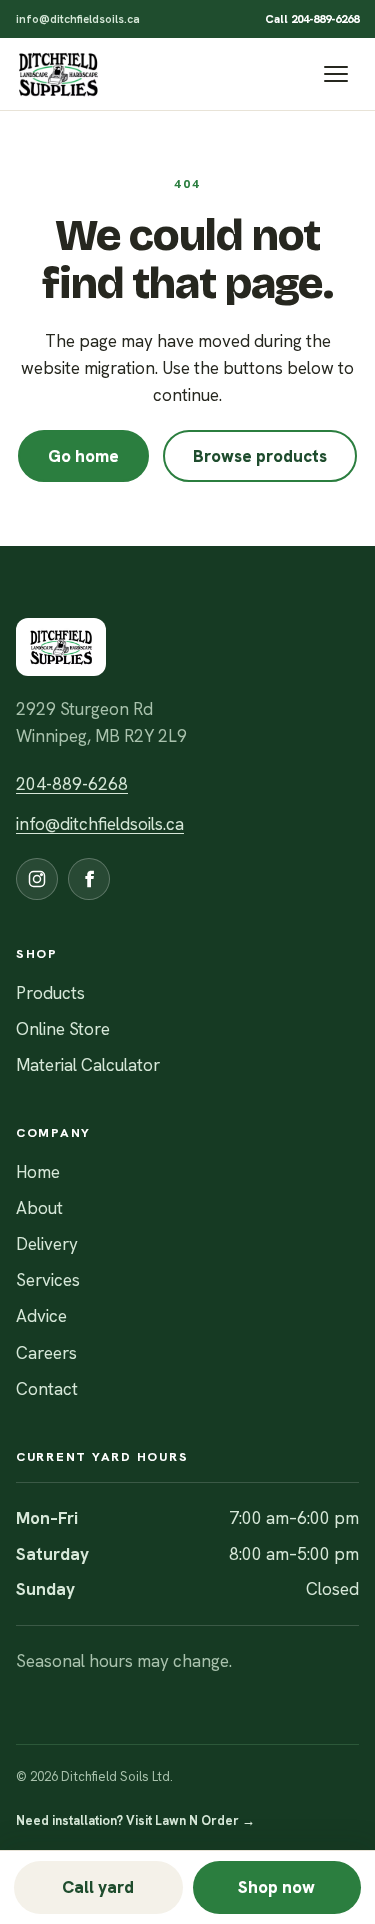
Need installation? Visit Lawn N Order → (135, 1820)
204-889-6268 (72, 784)
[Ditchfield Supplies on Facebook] (89, 879)
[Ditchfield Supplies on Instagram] (37, 879)
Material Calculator (88, 1065)
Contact (47, 1389)
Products (50, 993)
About (39, 1208)
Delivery (47, 1244)
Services (48, 1280)
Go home (83, 456)
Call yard (98, 1887)
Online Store (63, 1029)
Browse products (260, 456)
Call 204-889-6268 (312, 18)
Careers (46, 1353)
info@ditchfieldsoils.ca (78, 18)
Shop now (276, 1887)
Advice (41, 1316)
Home (38, 1172)
